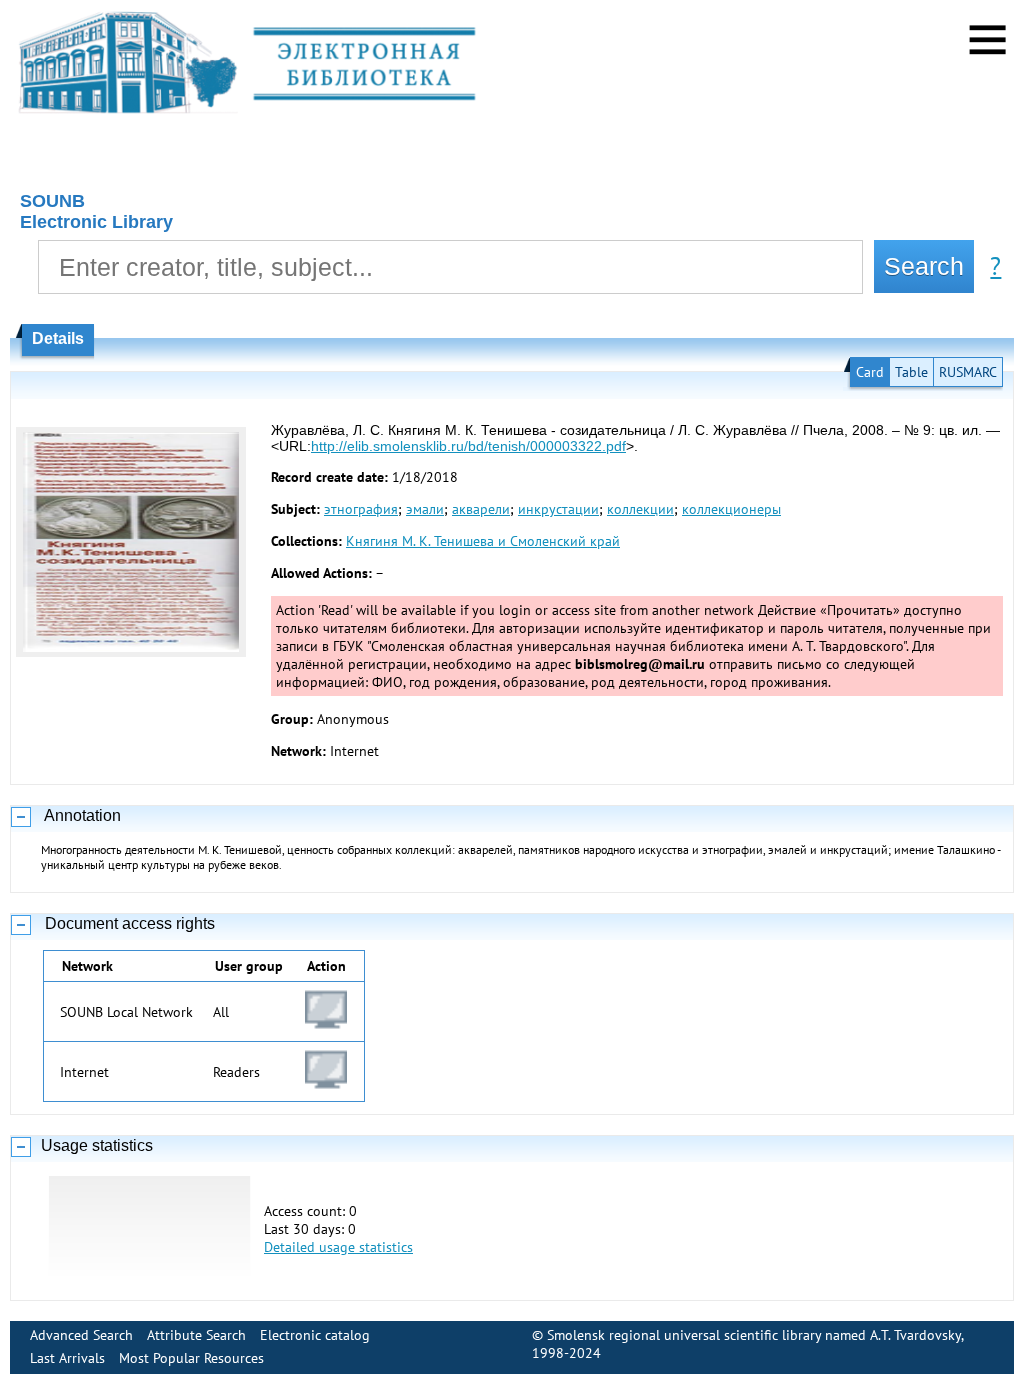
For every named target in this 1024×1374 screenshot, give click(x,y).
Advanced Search (81, 1335)
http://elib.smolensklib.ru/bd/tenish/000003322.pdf (468, 446)
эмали (425, 509)
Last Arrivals (67, 1358)
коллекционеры (731, 509)
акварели (481, 509)
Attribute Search (196, 1335)
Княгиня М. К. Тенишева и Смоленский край (483, 541)
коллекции (640, 509)
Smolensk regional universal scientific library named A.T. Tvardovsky (754, 1335)
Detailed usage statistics (338, 1247)
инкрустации (558, 509)
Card (870, 372)
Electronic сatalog (315, 1335)
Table (911, 372)
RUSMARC (968, 372)
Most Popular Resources (191, 1358)
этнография (361, 509)
